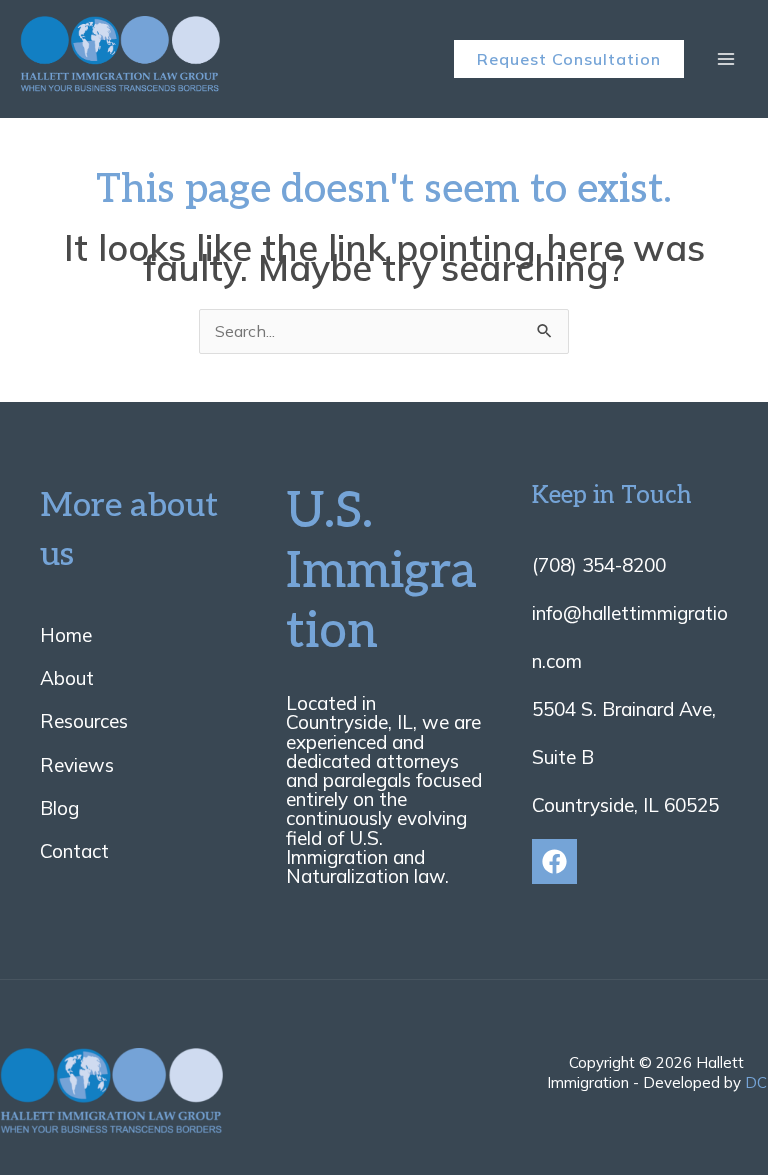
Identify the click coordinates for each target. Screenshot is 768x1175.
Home (66, 635)
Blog (59, 808)
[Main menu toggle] (726, 59)
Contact (74, 851)
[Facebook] (554, 861)
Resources (84, 721)
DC (756, 1082)
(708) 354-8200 (599, 565)
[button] (569, 59)
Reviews (77, 765)
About (67, 678)
